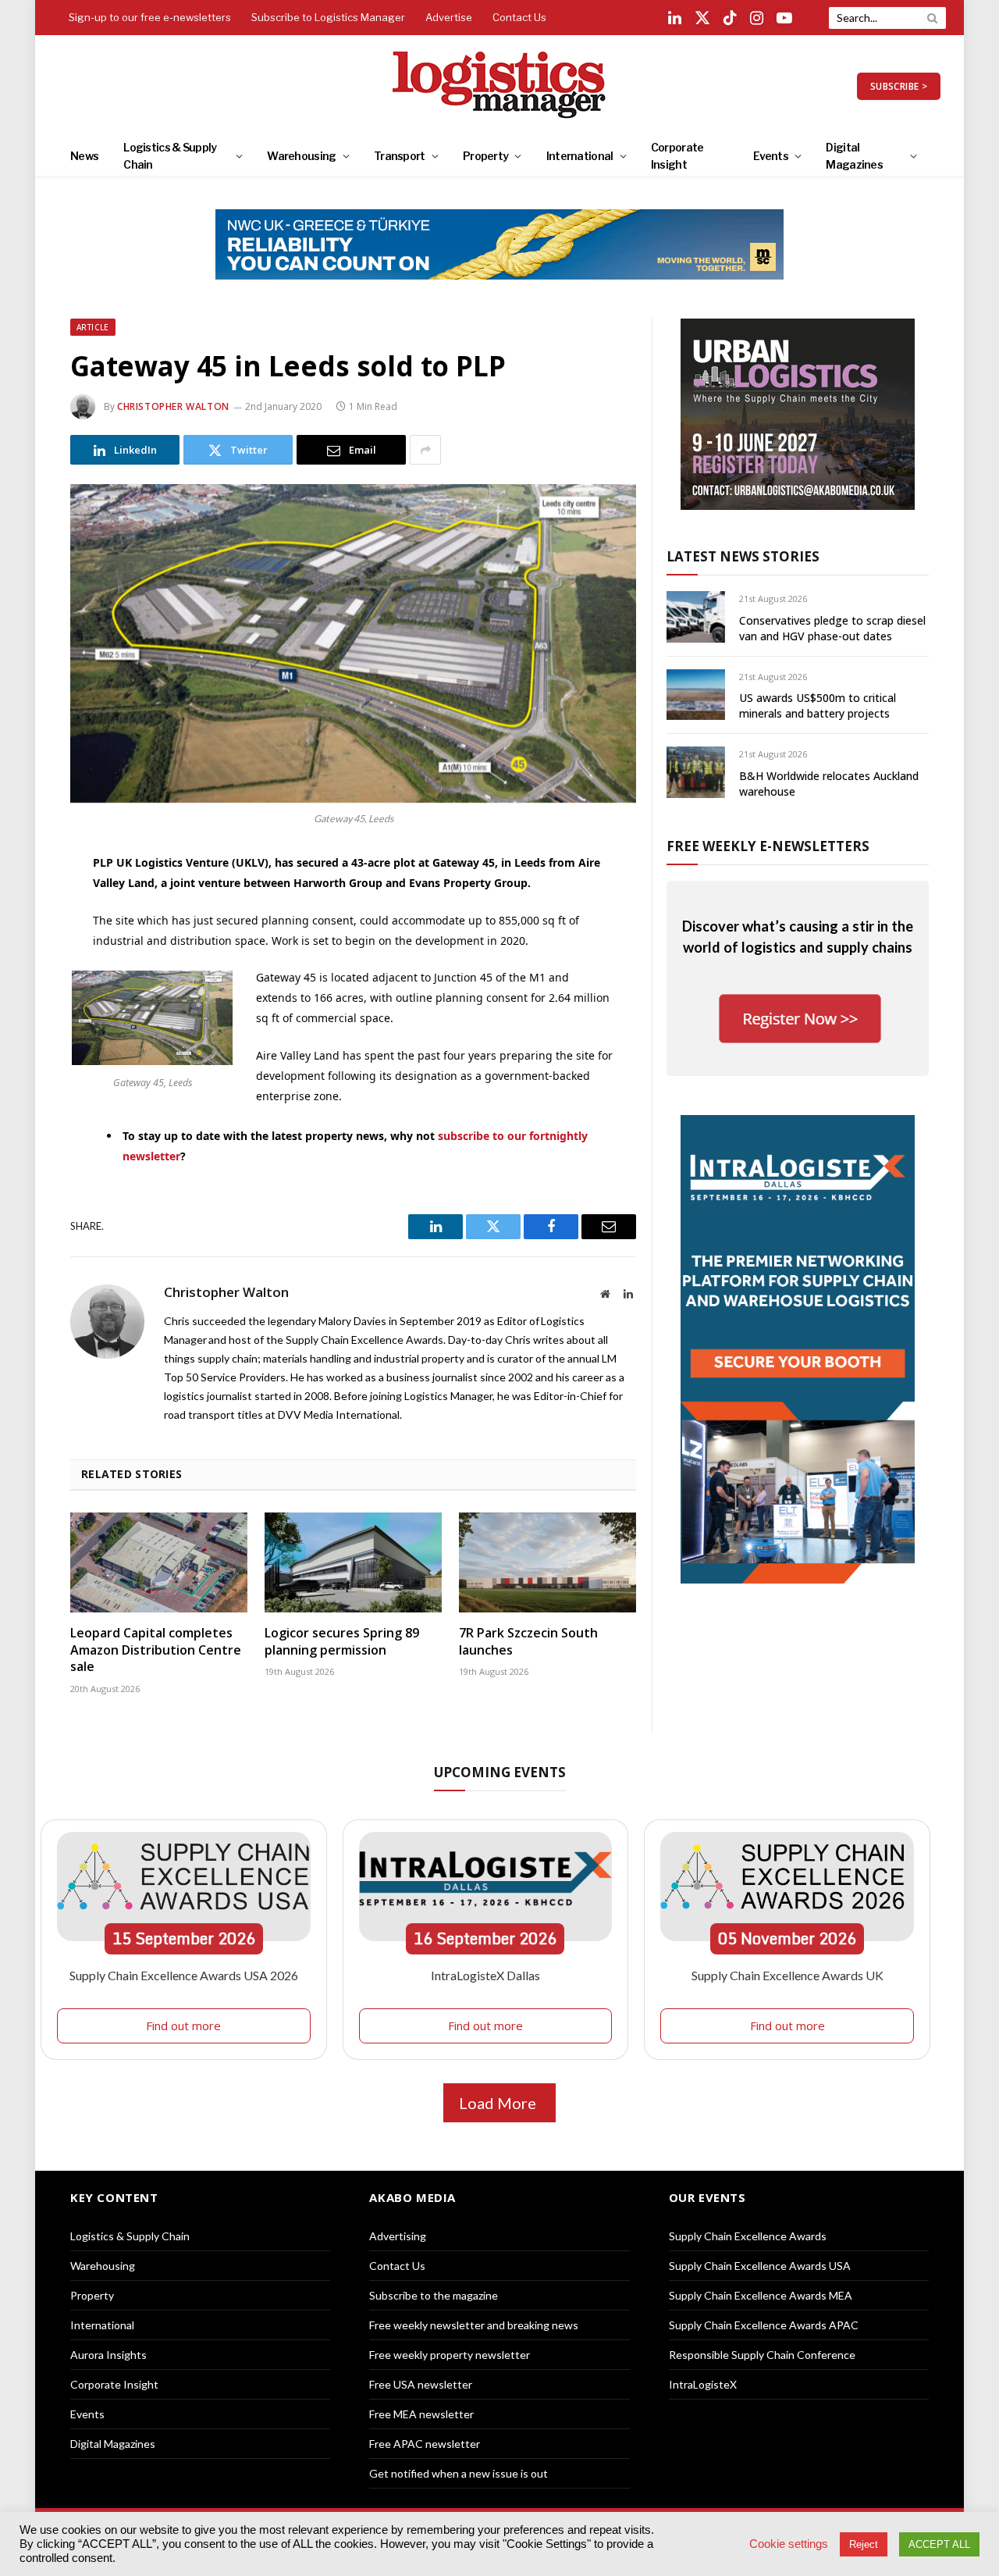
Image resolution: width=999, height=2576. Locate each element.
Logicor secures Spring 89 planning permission (342, 1642)
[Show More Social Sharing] (425, 450)
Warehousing (301, 156)
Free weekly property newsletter (450, 2355)
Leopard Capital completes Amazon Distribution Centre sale (156, 1650)
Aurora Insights (108, 2355)
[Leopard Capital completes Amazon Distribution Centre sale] (159, 1562)
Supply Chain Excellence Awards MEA (761, 2295)
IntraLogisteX (703, 2384)
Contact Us (519, 17)
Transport (400, 156)
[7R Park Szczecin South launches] (547, 1562)
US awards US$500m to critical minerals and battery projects (818, 705)
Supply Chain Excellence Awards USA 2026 (184, 1975)
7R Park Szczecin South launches (528, 1642)
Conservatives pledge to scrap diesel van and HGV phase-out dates (832, 628)
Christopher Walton (173, 406)
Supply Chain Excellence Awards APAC (764, 2325)
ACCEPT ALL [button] (939, 2544)
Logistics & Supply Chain (170, 156)
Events (771, 156)
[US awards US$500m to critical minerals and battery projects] (696, 695)
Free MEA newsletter (421, 2414)
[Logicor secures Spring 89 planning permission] (353, 1562)
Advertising (398, 2236)
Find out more (183, 2026)
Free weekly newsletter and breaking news (474, 2325)
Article (93, 327)
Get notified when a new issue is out (459, 2473)
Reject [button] (864, 2544)
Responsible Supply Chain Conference (762, 2355)
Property (485, 156)
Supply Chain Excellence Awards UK (787, 1975)
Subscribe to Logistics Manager (328, 17)
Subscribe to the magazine (434, 2295)
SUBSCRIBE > (899, 86)
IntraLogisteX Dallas (485, 1975)
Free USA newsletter (421, 2384)
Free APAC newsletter (425, 2444)
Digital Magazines (854, 156)
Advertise (449, 17)
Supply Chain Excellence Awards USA (760, 2266)
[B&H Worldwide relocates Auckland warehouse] (696, 772)
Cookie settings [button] (789, 2544)
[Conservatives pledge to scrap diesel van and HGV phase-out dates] (696, 616)
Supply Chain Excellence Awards (748, 2236)
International (580, 156)
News (84, 156)
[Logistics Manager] (500, 86)
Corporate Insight (677, 156)
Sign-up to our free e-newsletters (150, 17)
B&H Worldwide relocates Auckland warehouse (829, 784)
